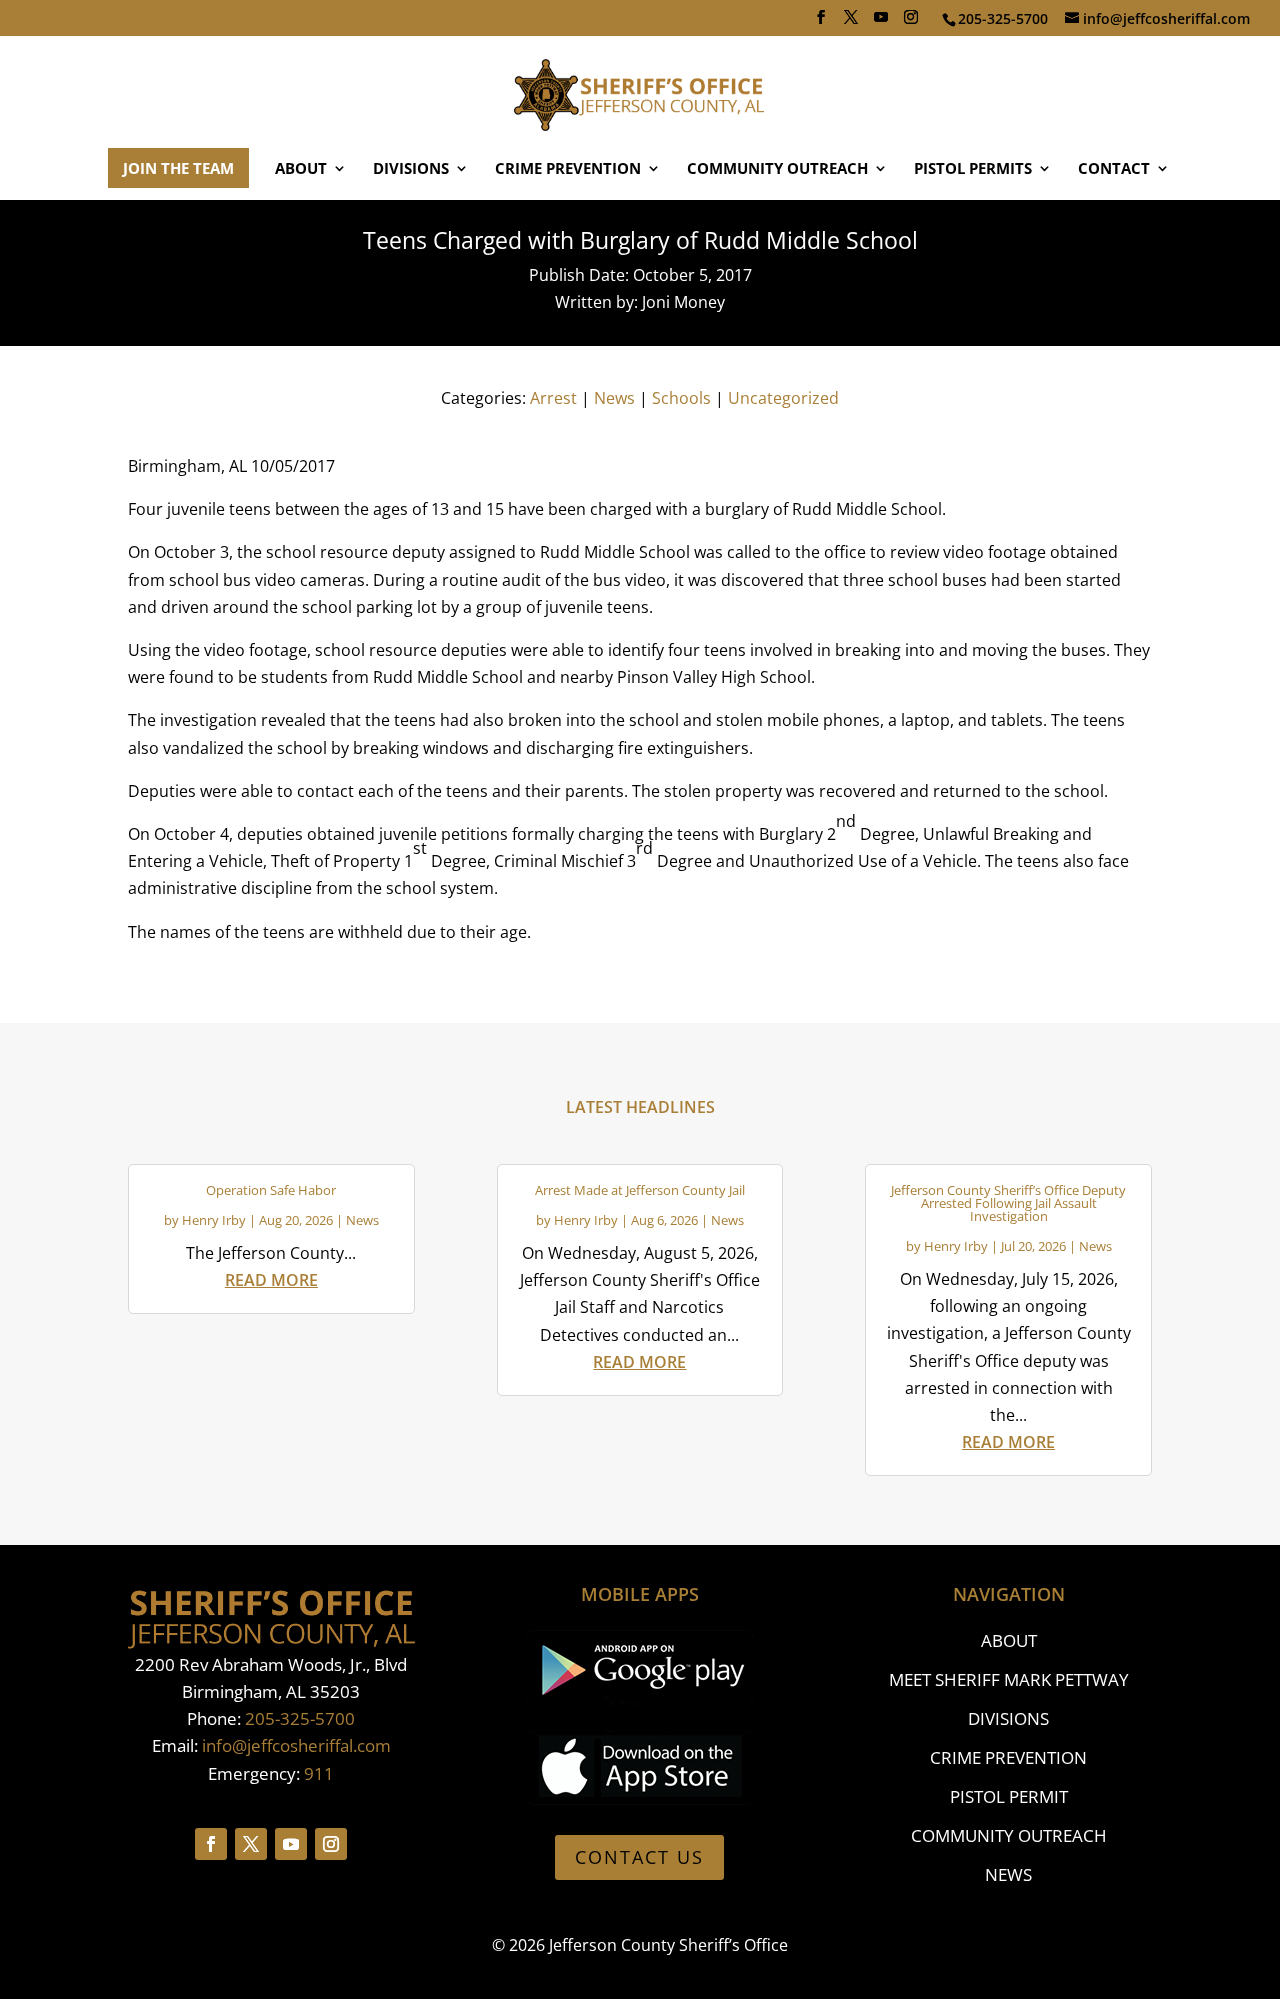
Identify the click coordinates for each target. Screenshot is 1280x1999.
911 (319, 1773)
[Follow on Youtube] (291, 1844)
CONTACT (1114, 169)
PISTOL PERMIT (1009, 1796)
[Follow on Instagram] (331, 1844)
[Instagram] (911, 23)
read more (271, 1280)
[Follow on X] (251, 1844)
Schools (681, 398)
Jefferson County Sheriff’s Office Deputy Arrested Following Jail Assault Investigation (1008, 1203)
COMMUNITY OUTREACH (777, 169)
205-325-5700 (300, 1718)
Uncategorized (783, 398)
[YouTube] (881, 23)
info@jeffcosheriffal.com (296, 1745)
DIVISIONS (411, 169)
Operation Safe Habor (271, 1190)
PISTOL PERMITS (973, 169)
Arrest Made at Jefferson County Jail (640, 1190)
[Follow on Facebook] (211, 1844)
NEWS (1008, 1874)
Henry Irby (214, 1220)
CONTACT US (639, 1857)
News (614, 398)
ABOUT (301, 169)
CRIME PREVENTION (568, 169)
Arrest (553, 398)
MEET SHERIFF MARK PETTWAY (1009, 1679)
